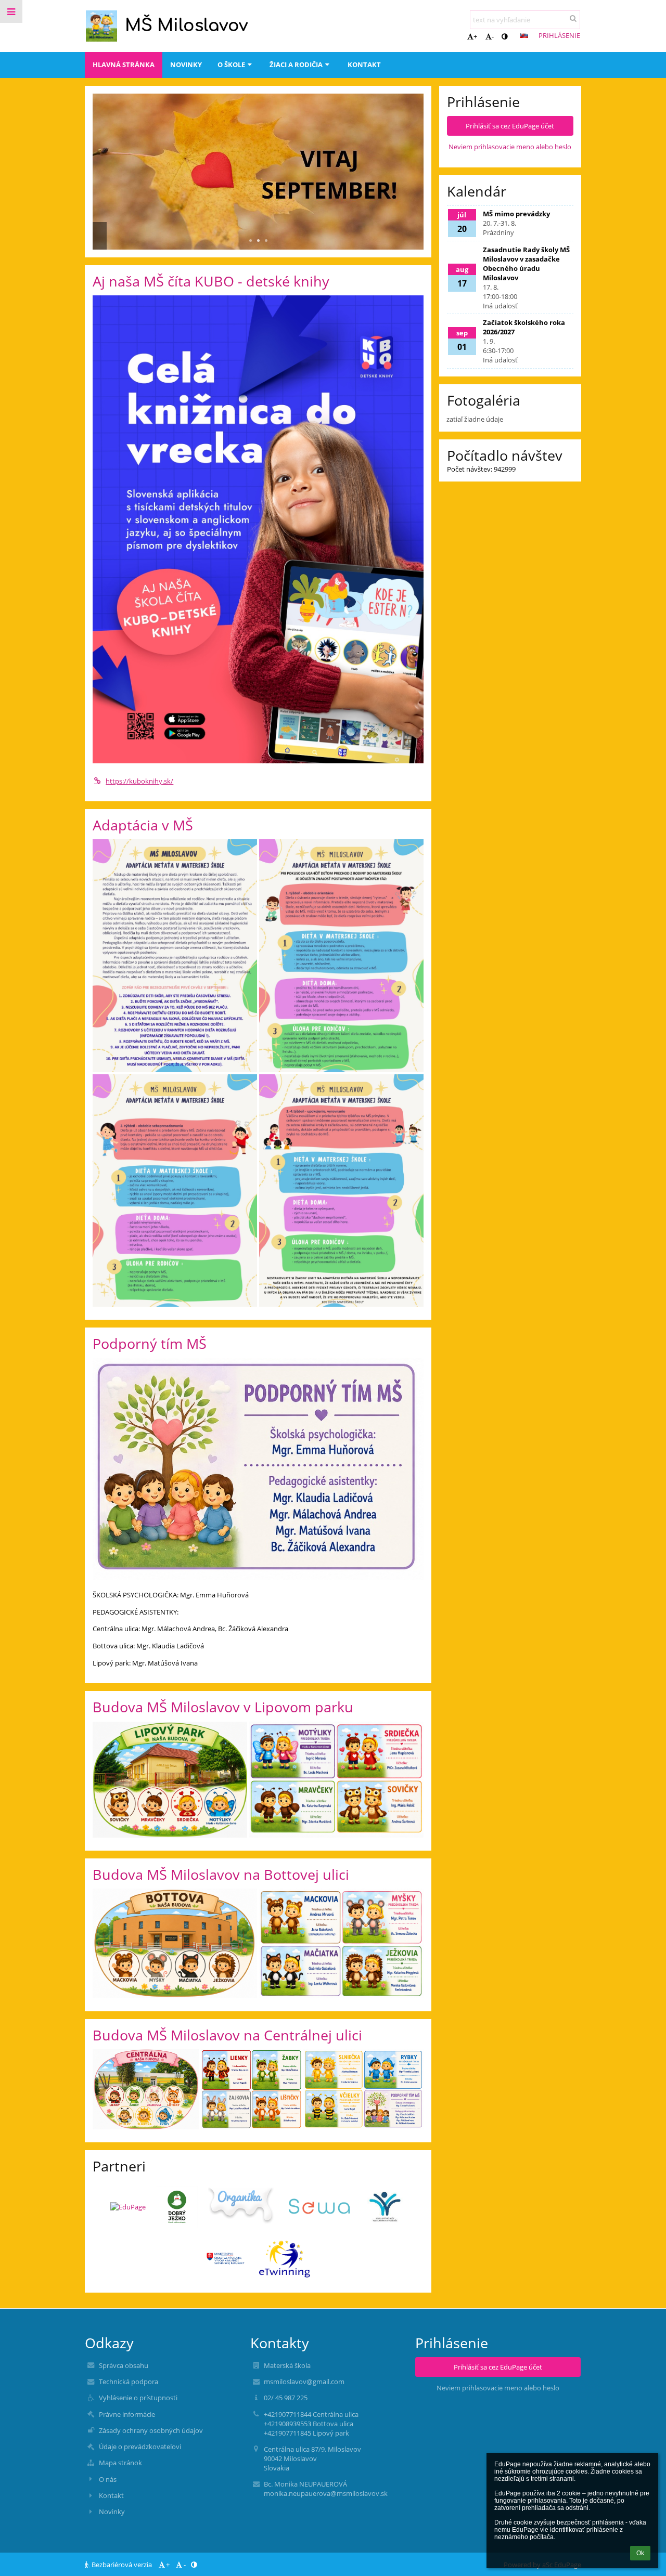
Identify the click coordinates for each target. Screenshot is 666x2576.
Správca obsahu (124, 2365)
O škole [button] (231, 64)
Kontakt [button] (364, 64)
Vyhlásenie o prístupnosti (138, 2398)
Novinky (112, 2512)
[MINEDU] (226, 2259)
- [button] (493, 36)
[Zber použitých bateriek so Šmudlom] (320, 2207)
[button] (504, 36)
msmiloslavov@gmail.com (304, 2382)
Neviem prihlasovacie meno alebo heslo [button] (510, 147)
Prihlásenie (559, 35)
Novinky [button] (186, 64)
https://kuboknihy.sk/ (139, 781)
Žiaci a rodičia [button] (296, 64)
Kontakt (111, 2495)
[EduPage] (128, 2207)
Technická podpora (129, 2382)
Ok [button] (640, 2553)
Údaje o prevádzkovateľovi (140, 2447)
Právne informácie (127, 2414)
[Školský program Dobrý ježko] (177, 2207)
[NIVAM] (385, 2207)
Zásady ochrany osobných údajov (151, 2430)
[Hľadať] (573, 18)
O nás (108, 2479)
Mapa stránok (120, 2463)
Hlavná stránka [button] (124, 64)
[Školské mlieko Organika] (242, 2207)
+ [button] (475, 36)
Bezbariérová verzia (122, 2565)
